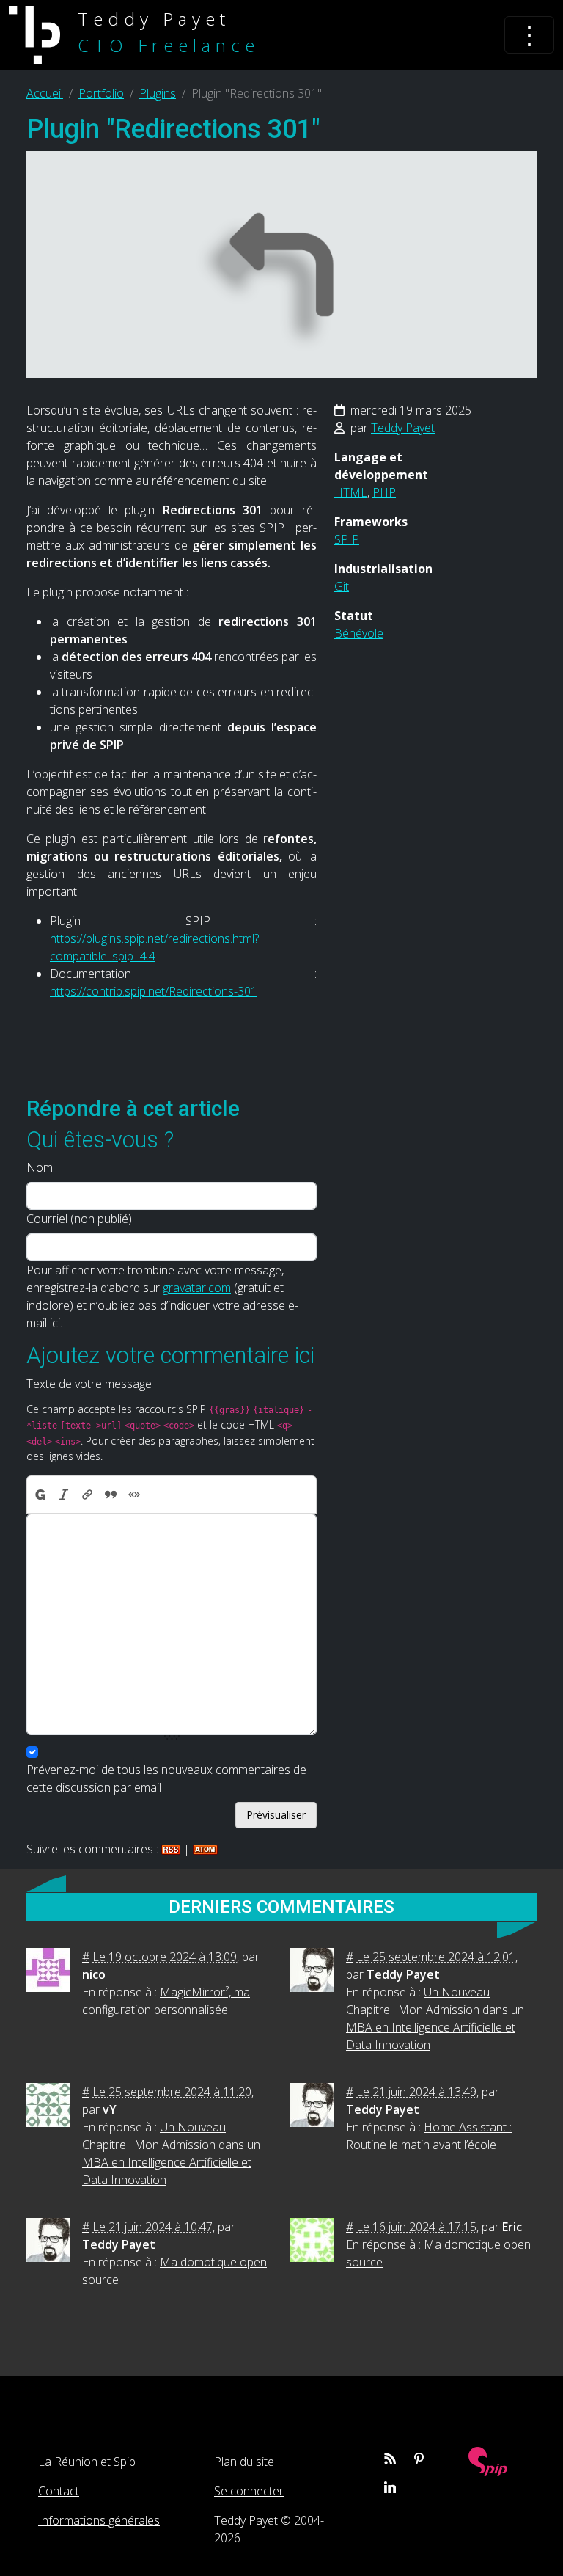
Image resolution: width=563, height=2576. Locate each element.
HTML (351, 492)
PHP (384, 492)
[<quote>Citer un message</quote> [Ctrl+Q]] (111, 1495)
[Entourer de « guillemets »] (134, 1495)
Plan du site (244, 2462)
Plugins (158, 93)
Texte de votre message (89, 1384)
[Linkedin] (390, 2487)
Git (342, 586)
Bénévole (359, 633)
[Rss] (390, 2459)
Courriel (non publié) (79, 1219)
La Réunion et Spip (87, 2462)
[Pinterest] (419, 2459)
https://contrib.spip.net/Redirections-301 (154, 991)
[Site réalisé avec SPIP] (488, 2460)
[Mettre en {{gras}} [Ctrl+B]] (40, 1495)
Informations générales (99, 2520)
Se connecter (249, 2491)
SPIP (347, 539)
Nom (40, 1167)
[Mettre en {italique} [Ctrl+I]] (64, 1495)
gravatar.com (197, 1288)
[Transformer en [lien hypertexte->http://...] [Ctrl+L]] (87, 1495)
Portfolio (101, 93)
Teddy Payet (403, 428)
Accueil (45, 93)
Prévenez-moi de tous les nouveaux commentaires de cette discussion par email (166, 1778)
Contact (59, 2491)
